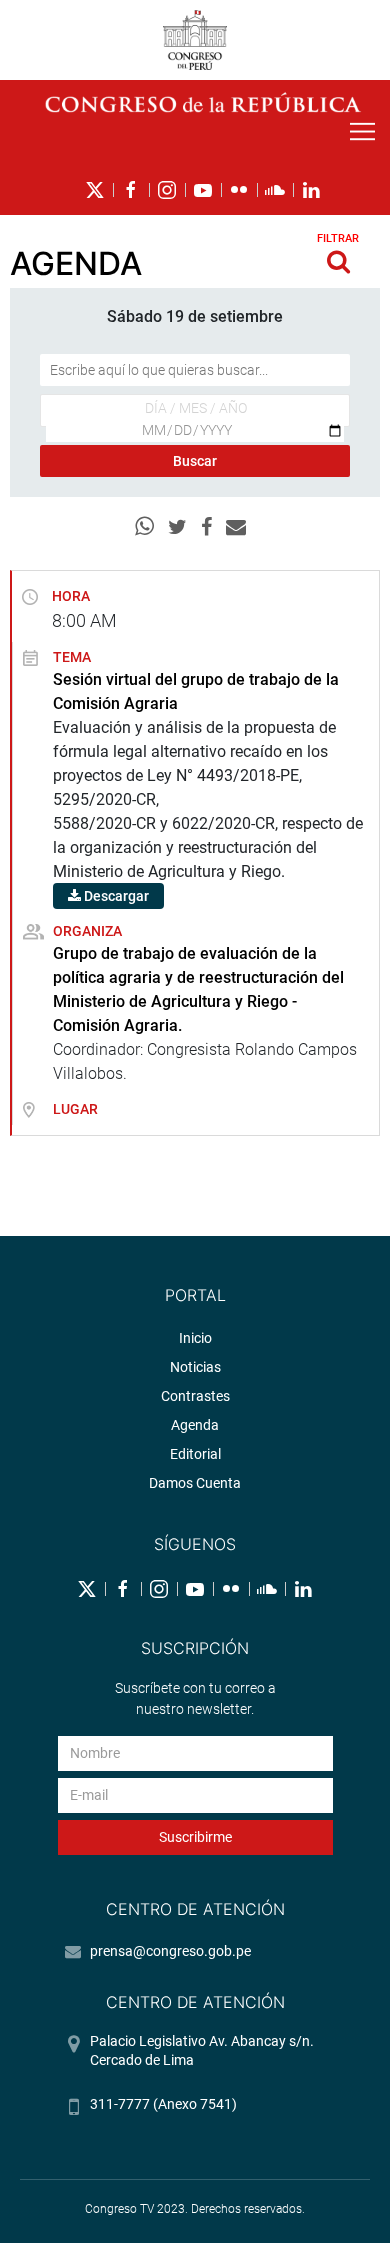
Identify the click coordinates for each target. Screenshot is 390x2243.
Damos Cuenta (195, 1483)
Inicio (195, 1338)
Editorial (195, 1454)
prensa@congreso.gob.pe (170, 1951)
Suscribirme (195, 1837)
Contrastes (195, 1396)
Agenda (195, 1425)
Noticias (195, 1367)
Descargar (115, 896)
